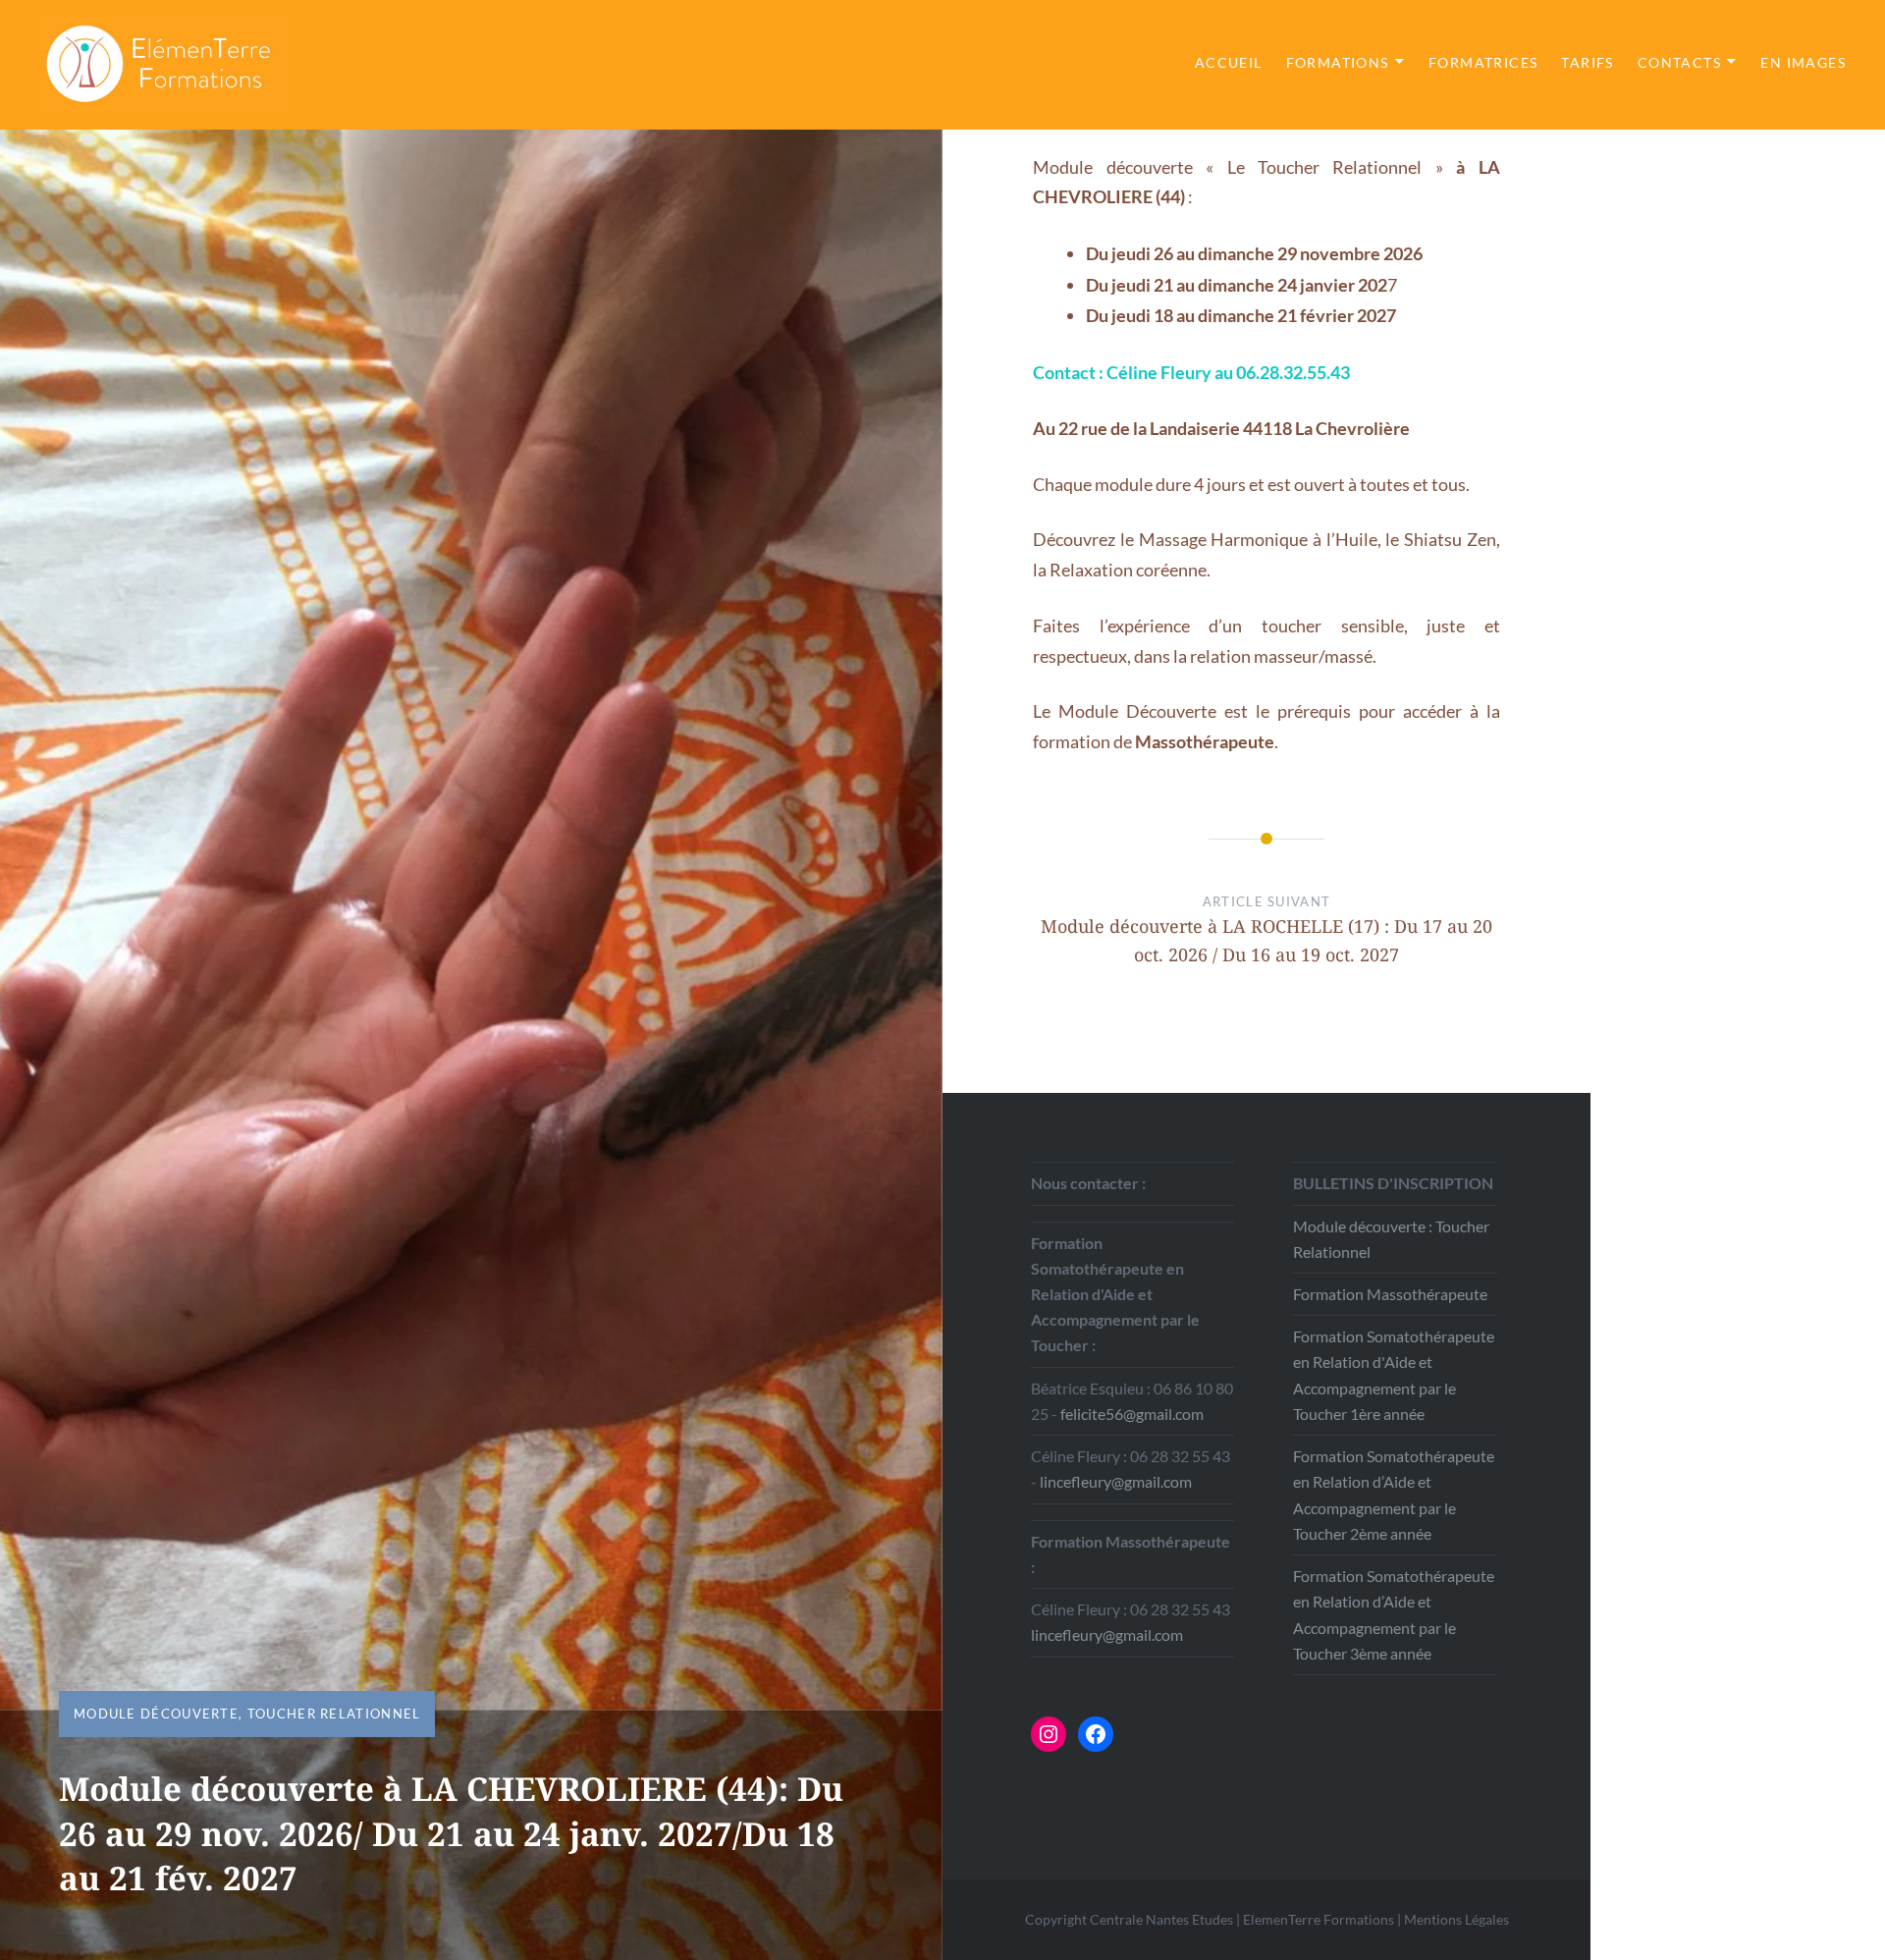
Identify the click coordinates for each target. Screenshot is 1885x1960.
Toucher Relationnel (334, 1714)
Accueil (1229, 62)
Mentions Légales (1456, 1919)
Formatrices (1483, 62)
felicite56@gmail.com (1132, 1414)
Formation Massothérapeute (1390, 1294)
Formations (1338, 62)
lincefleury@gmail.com (1116, 1481)
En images (1803, 62)
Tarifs (1587, 62)
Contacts (1679, 62)
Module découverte (156, 1714)
